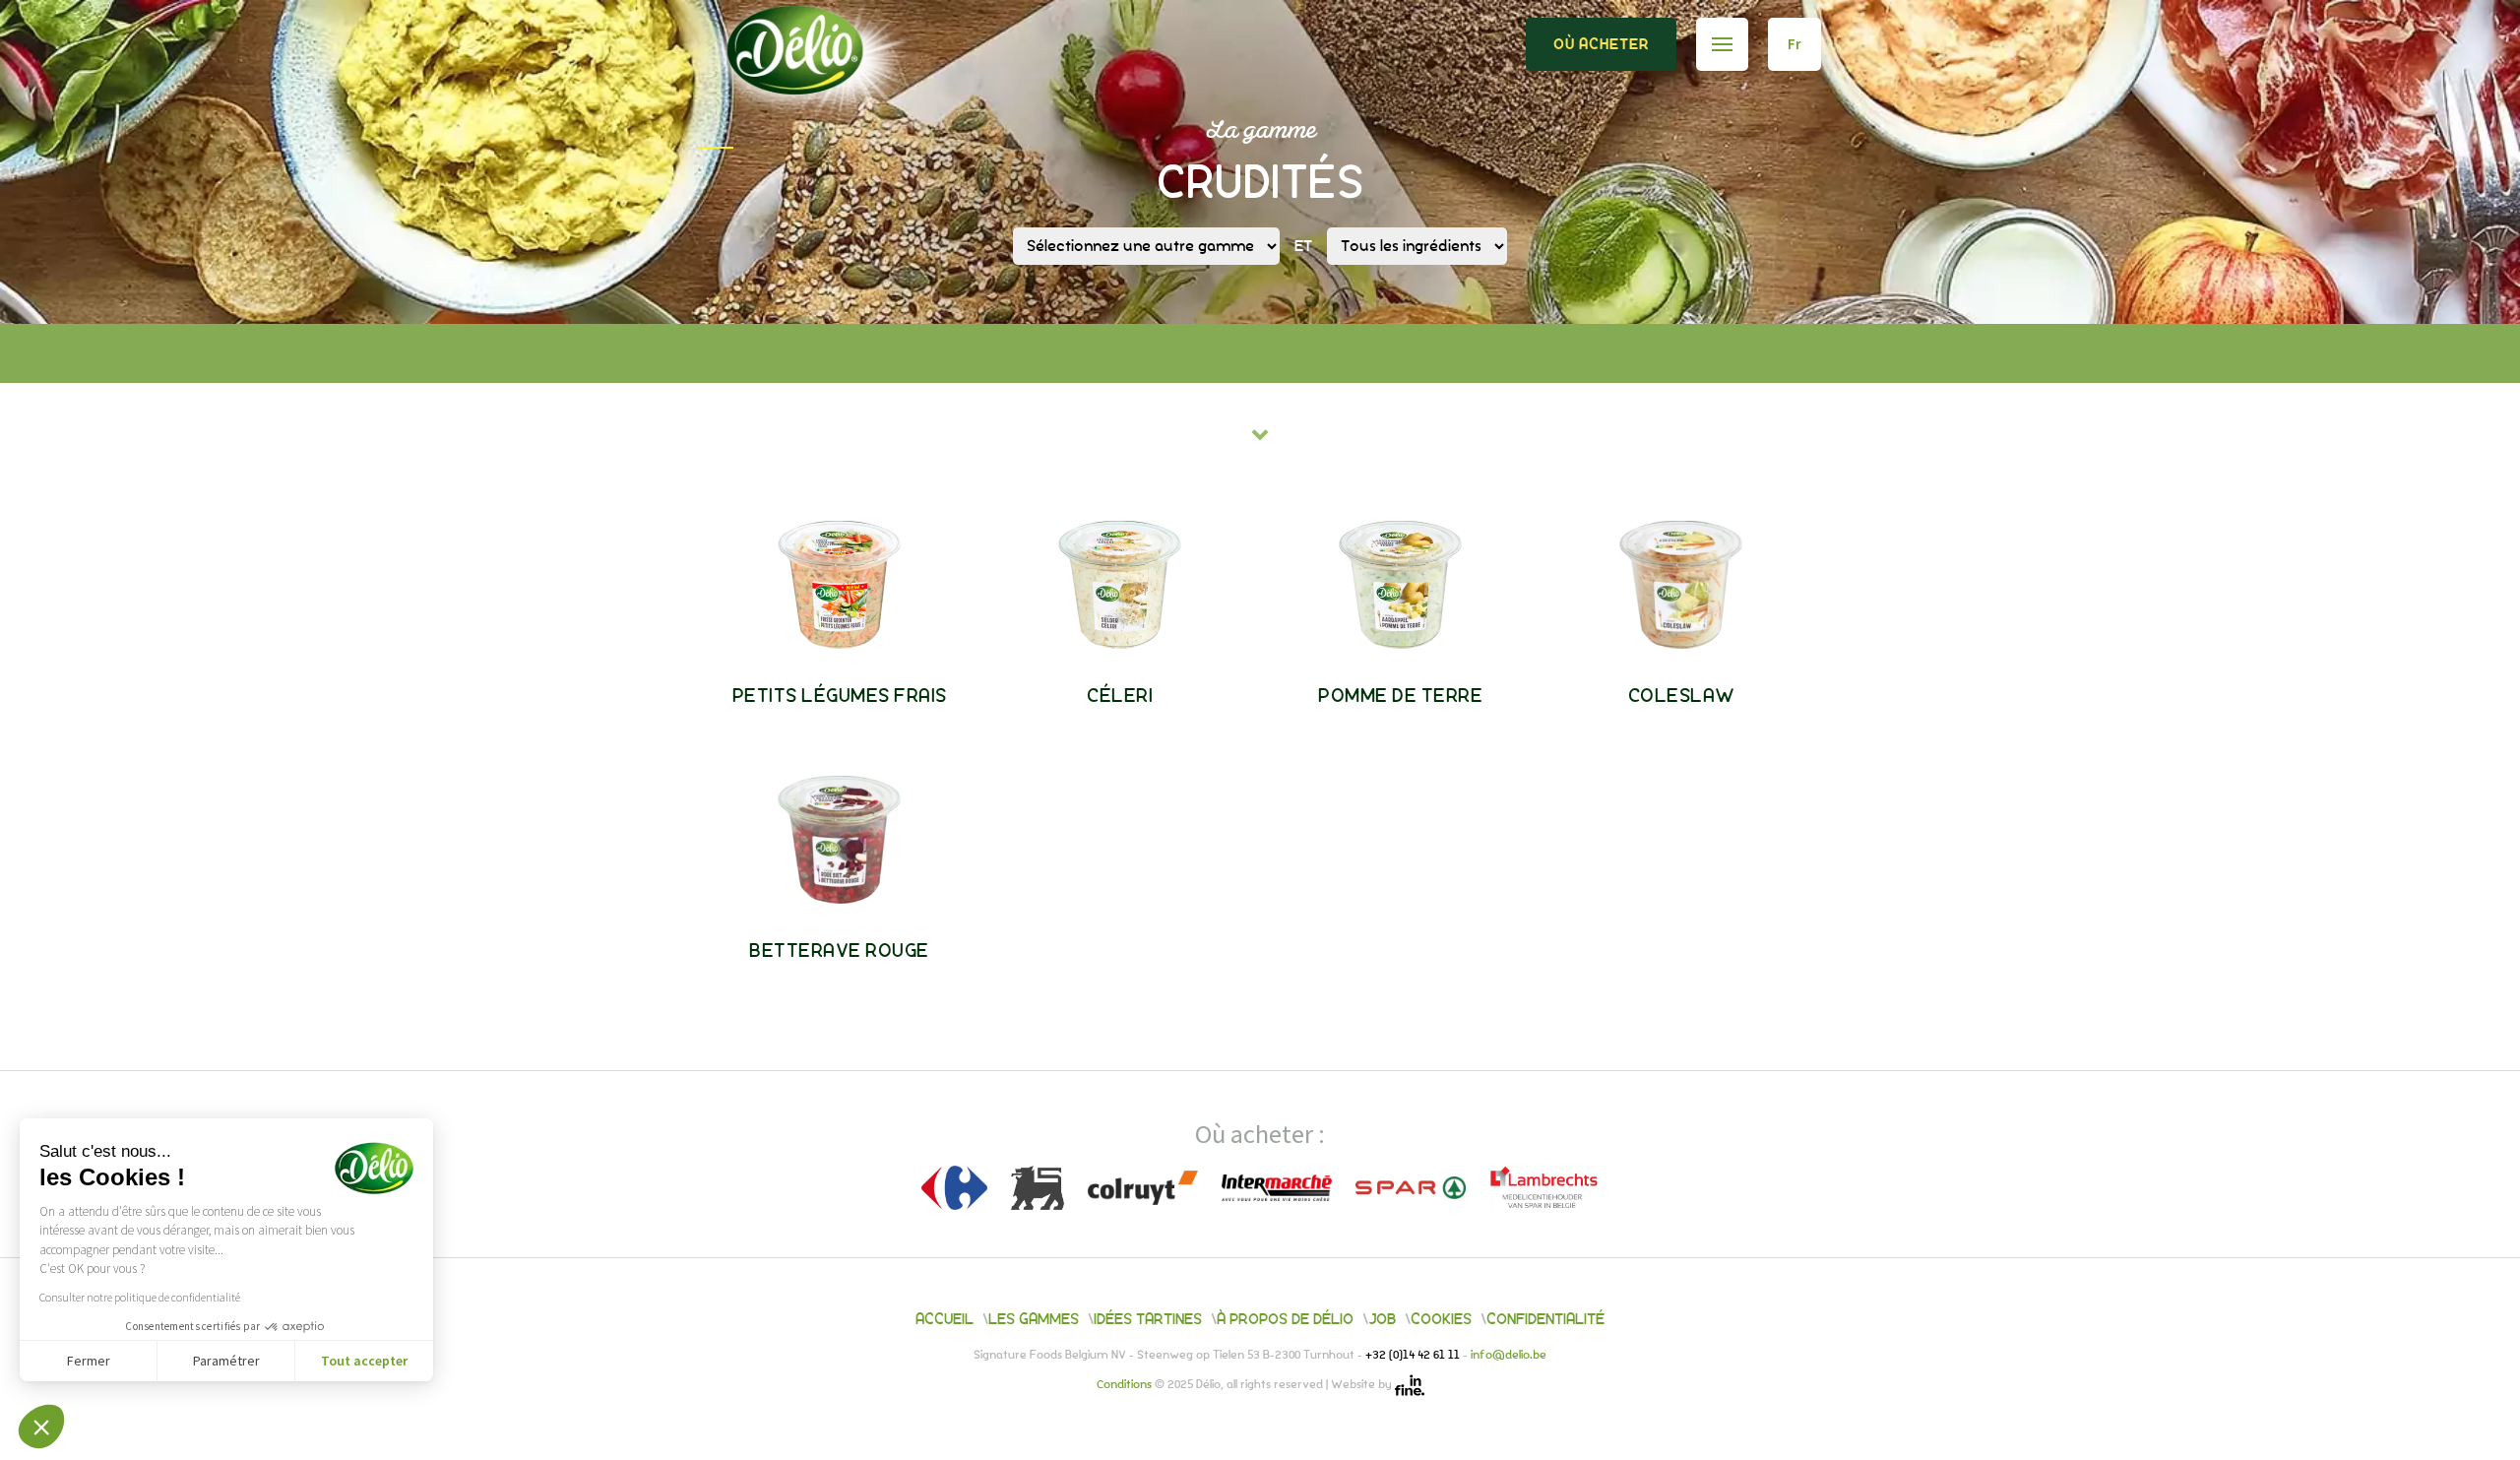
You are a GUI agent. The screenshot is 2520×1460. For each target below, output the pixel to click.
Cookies (1441, 1319)
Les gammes (1034, 1319)
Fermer (89, 1361)
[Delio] (822, 76)
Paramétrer (226, 1361)
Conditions (1126, 1385)
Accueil (945, 1319)
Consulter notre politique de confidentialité (140, 1297)
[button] (41, 1427)
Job (1382, 1319)
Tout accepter (364, 1361)
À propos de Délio (1285, 1319)
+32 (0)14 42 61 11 (1414, 1356)
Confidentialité (1545, 1319)
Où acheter (1601, 44)
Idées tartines (1148, 1319)
